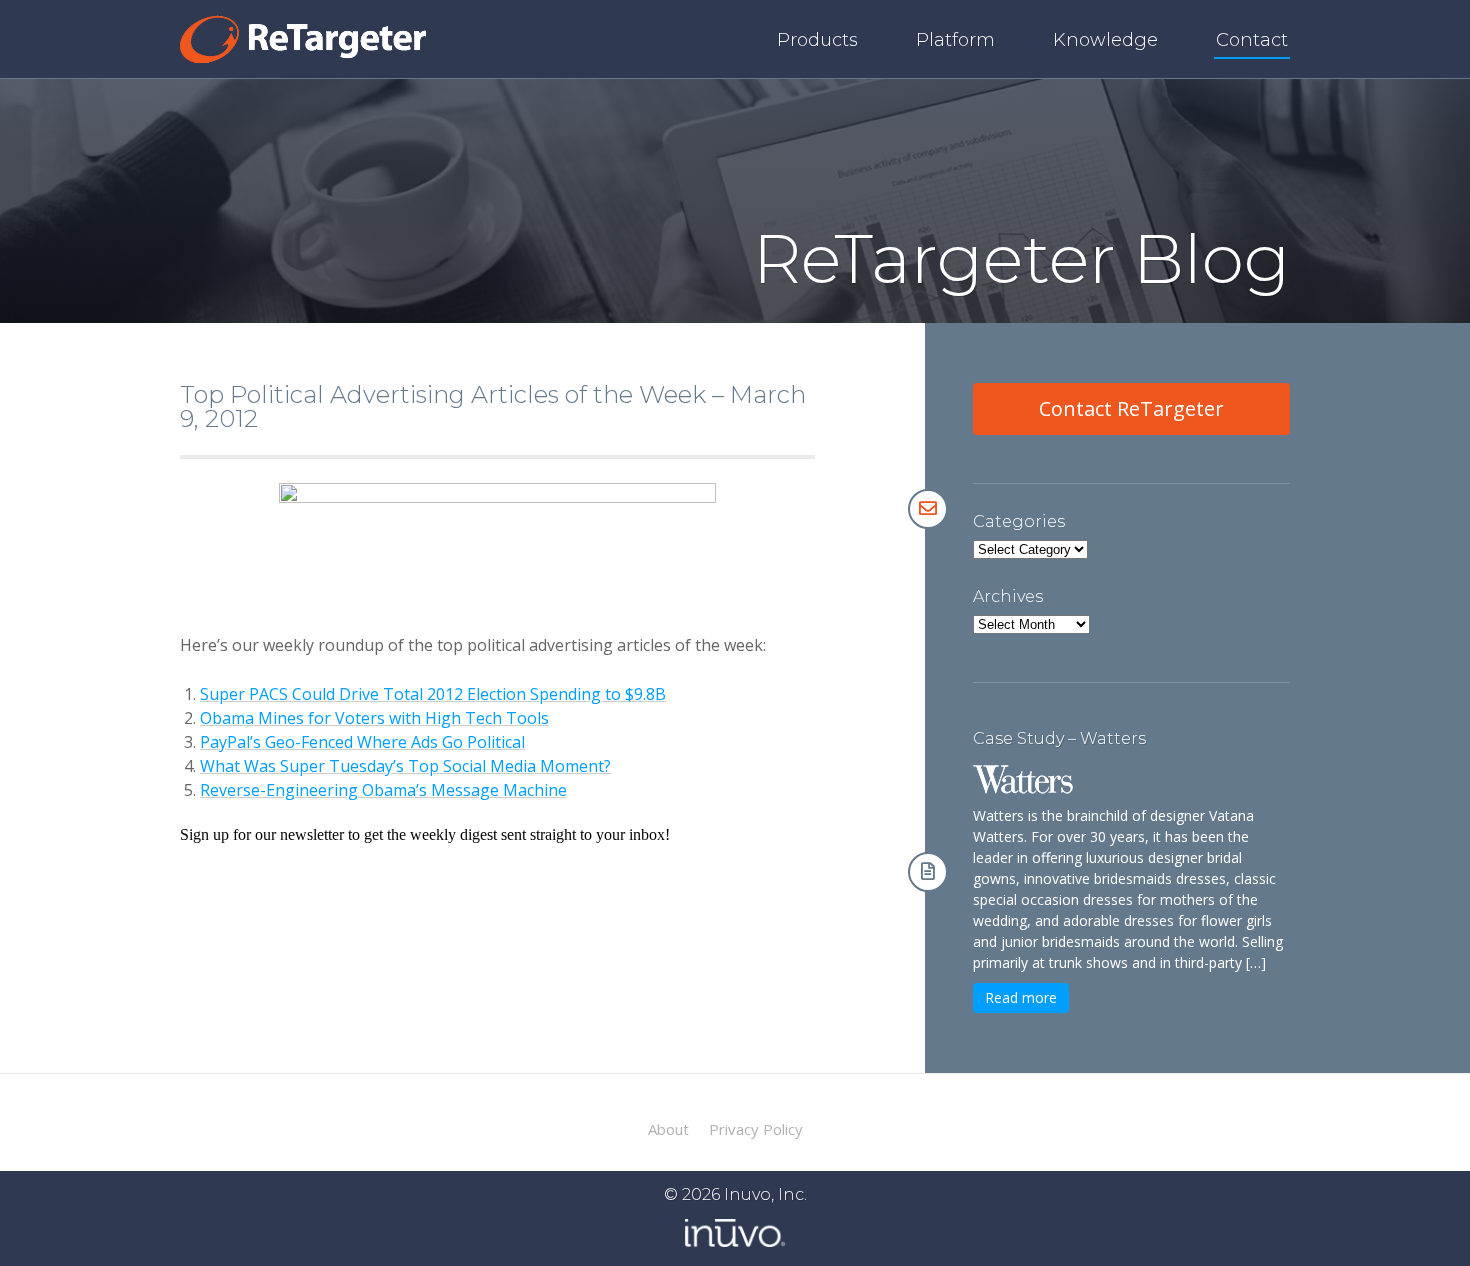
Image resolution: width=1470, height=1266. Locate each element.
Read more (1021, 997)
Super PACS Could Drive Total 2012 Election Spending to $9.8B (433, 694)
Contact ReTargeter (1131, 408)
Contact (1252, 40)
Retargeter (303, 39)
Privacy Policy (756, 1129)
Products (817, 40)
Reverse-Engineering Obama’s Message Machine (383, 790)
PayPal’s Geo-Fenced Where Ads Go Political (362, 742)
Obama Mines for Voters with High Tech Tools (374, 718)
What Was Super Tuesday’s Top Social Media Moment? (405, 766)
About (668, 1129)
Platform (955, 40)
